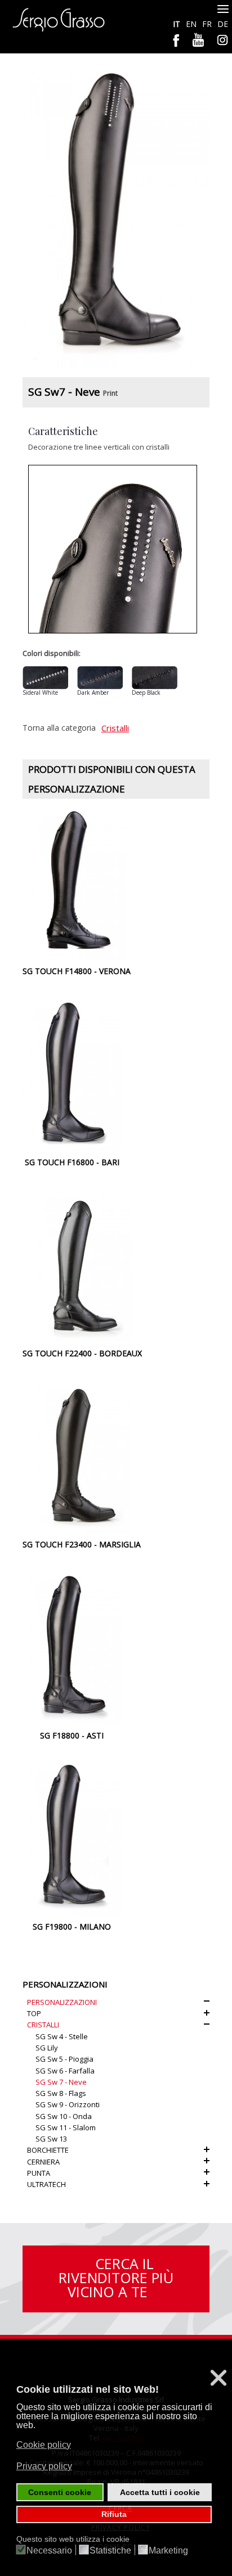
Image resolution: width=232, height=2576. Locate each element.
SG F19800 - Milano (72, 1927)
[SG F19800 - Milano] (72, 1836)
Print (110, 393)
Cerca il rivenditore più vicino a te (116, 2278)
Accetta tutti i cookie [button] (160, 2492)
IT (178, 24)
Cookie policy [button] (44, 2445)
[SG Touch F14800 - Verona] (77, 881)
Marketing (168, 2551)
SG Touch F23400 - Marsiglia (82, 1544)
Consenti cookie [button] (60, 2492)
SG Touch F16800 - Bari (72, 1162)
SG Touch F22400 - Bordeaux (82, 1353)
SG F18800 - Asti (72, 1735)
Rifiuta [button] (114, 2514)
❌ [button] (218, 2378)
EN (192, 24)
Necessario (49, 2551)
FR (208, 24)
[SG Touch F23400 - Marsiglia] (82, 1454)
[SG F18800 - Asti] (72, 1645)
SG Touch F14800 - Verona (77, 971)
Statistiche (110, 2551)
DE (223, 24)
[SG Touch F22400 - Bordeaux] (82, 1263)
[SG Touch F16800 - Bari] (72, 1072)
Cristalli (115, 728)
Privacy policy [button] (44, 2466)
